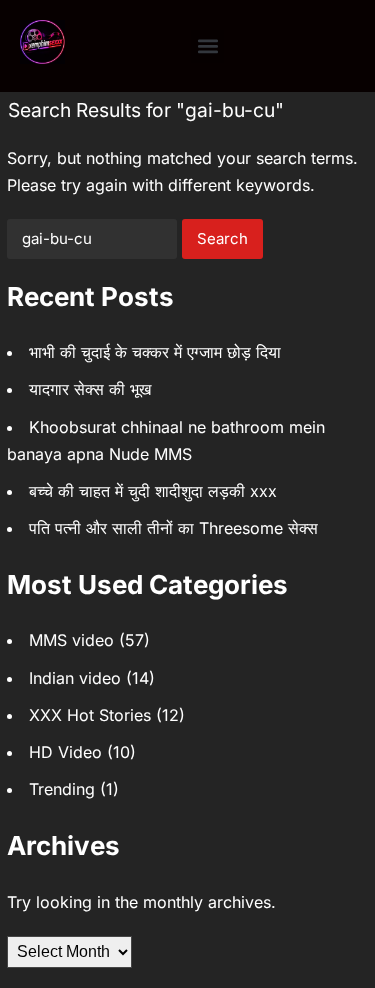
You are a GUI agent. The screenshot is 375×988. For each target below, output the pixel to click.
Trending (62, 789)
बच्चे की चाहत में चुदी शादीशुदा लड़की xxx (153, 491)
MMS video (71, 640)
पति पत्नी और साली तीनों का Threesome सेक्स (173, 528)
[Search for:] (92, 239)
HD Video (65, 752)
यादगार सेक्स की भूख (90, 389)
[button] (207, 46)
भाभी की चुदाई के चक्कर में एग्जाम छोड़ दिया (155, 352)
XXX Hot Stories (90, 715)
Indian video (75, 678)
